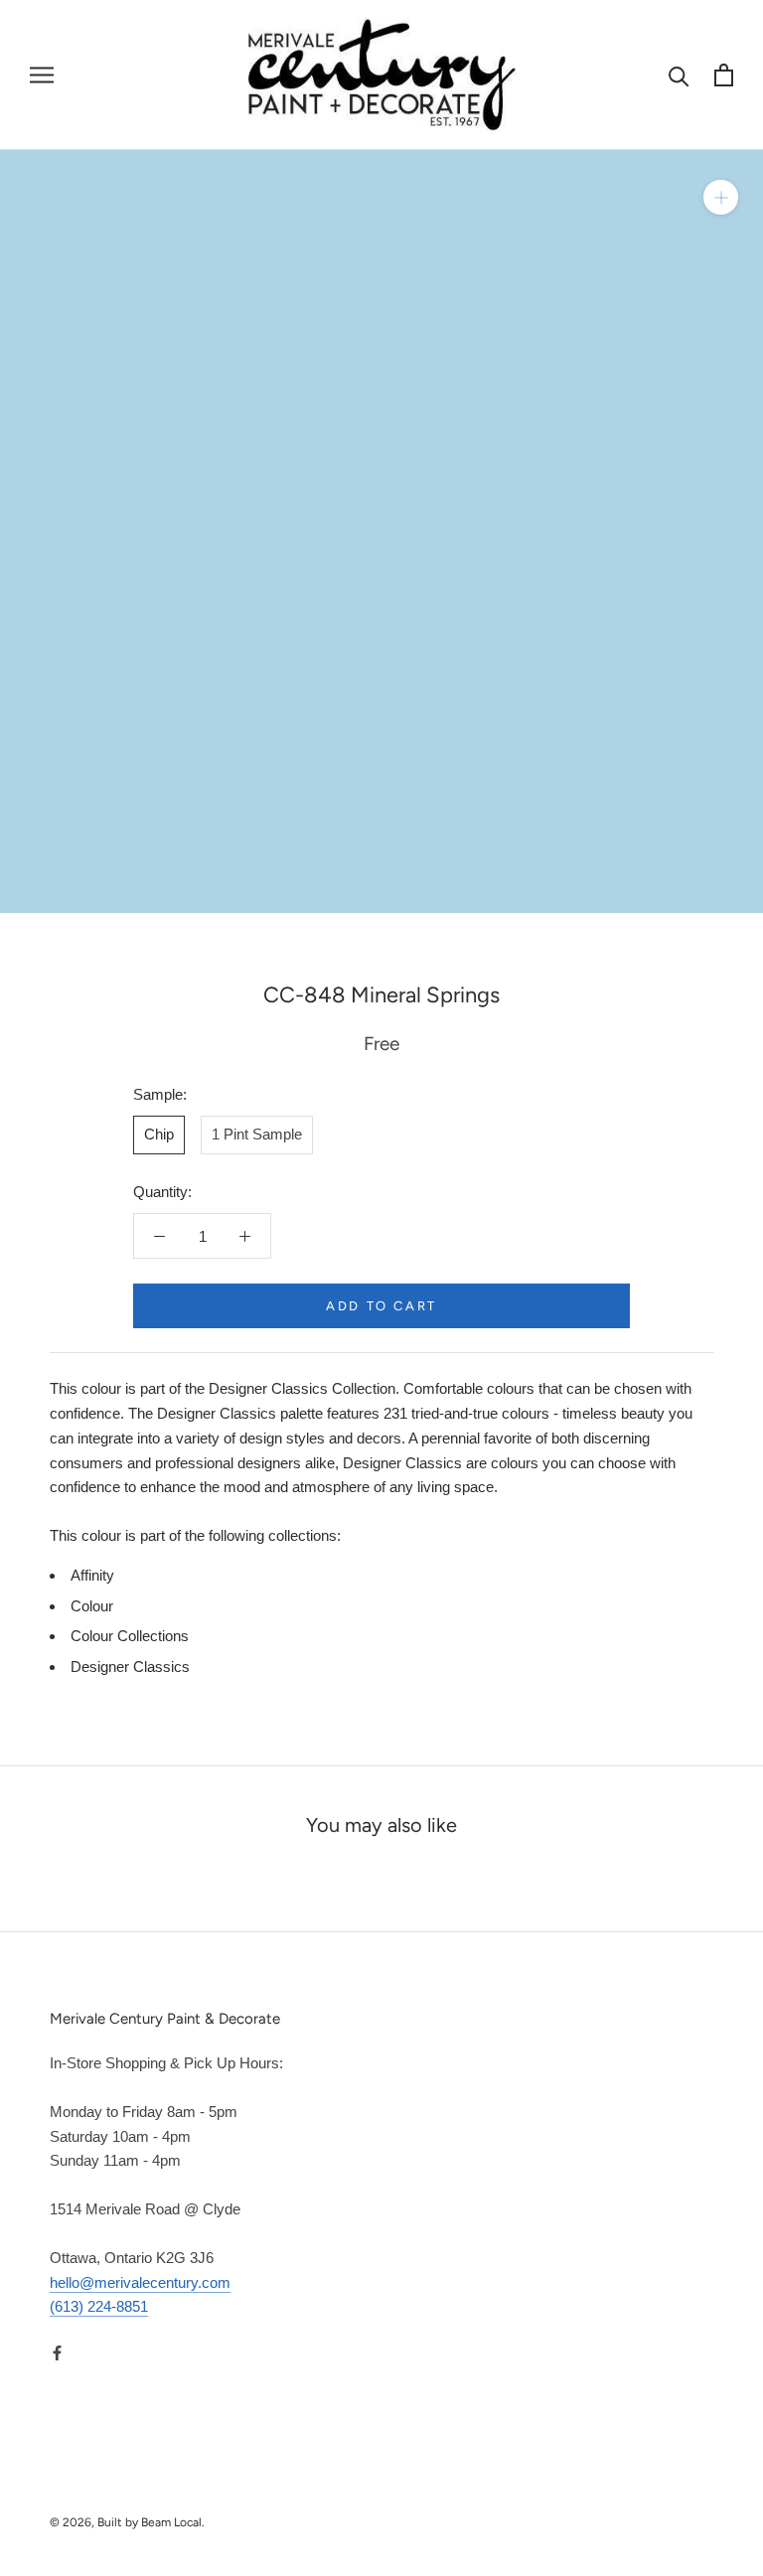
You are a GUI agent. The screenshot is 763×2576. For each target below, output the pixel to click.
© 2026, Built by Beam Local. (127, 2522)
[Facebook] (57, 2352)
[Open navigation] (42, 76)
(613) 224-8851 (99, 2306)
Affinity (92, 1575)
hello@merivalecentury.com (140, 2282)
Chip (159, 1134)
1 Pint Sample (257, 1134)
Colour (92, 1606)
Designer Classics (130, 1667)
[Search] (679, 75)
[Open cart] (724, 75)
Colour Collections (130, 1636)
